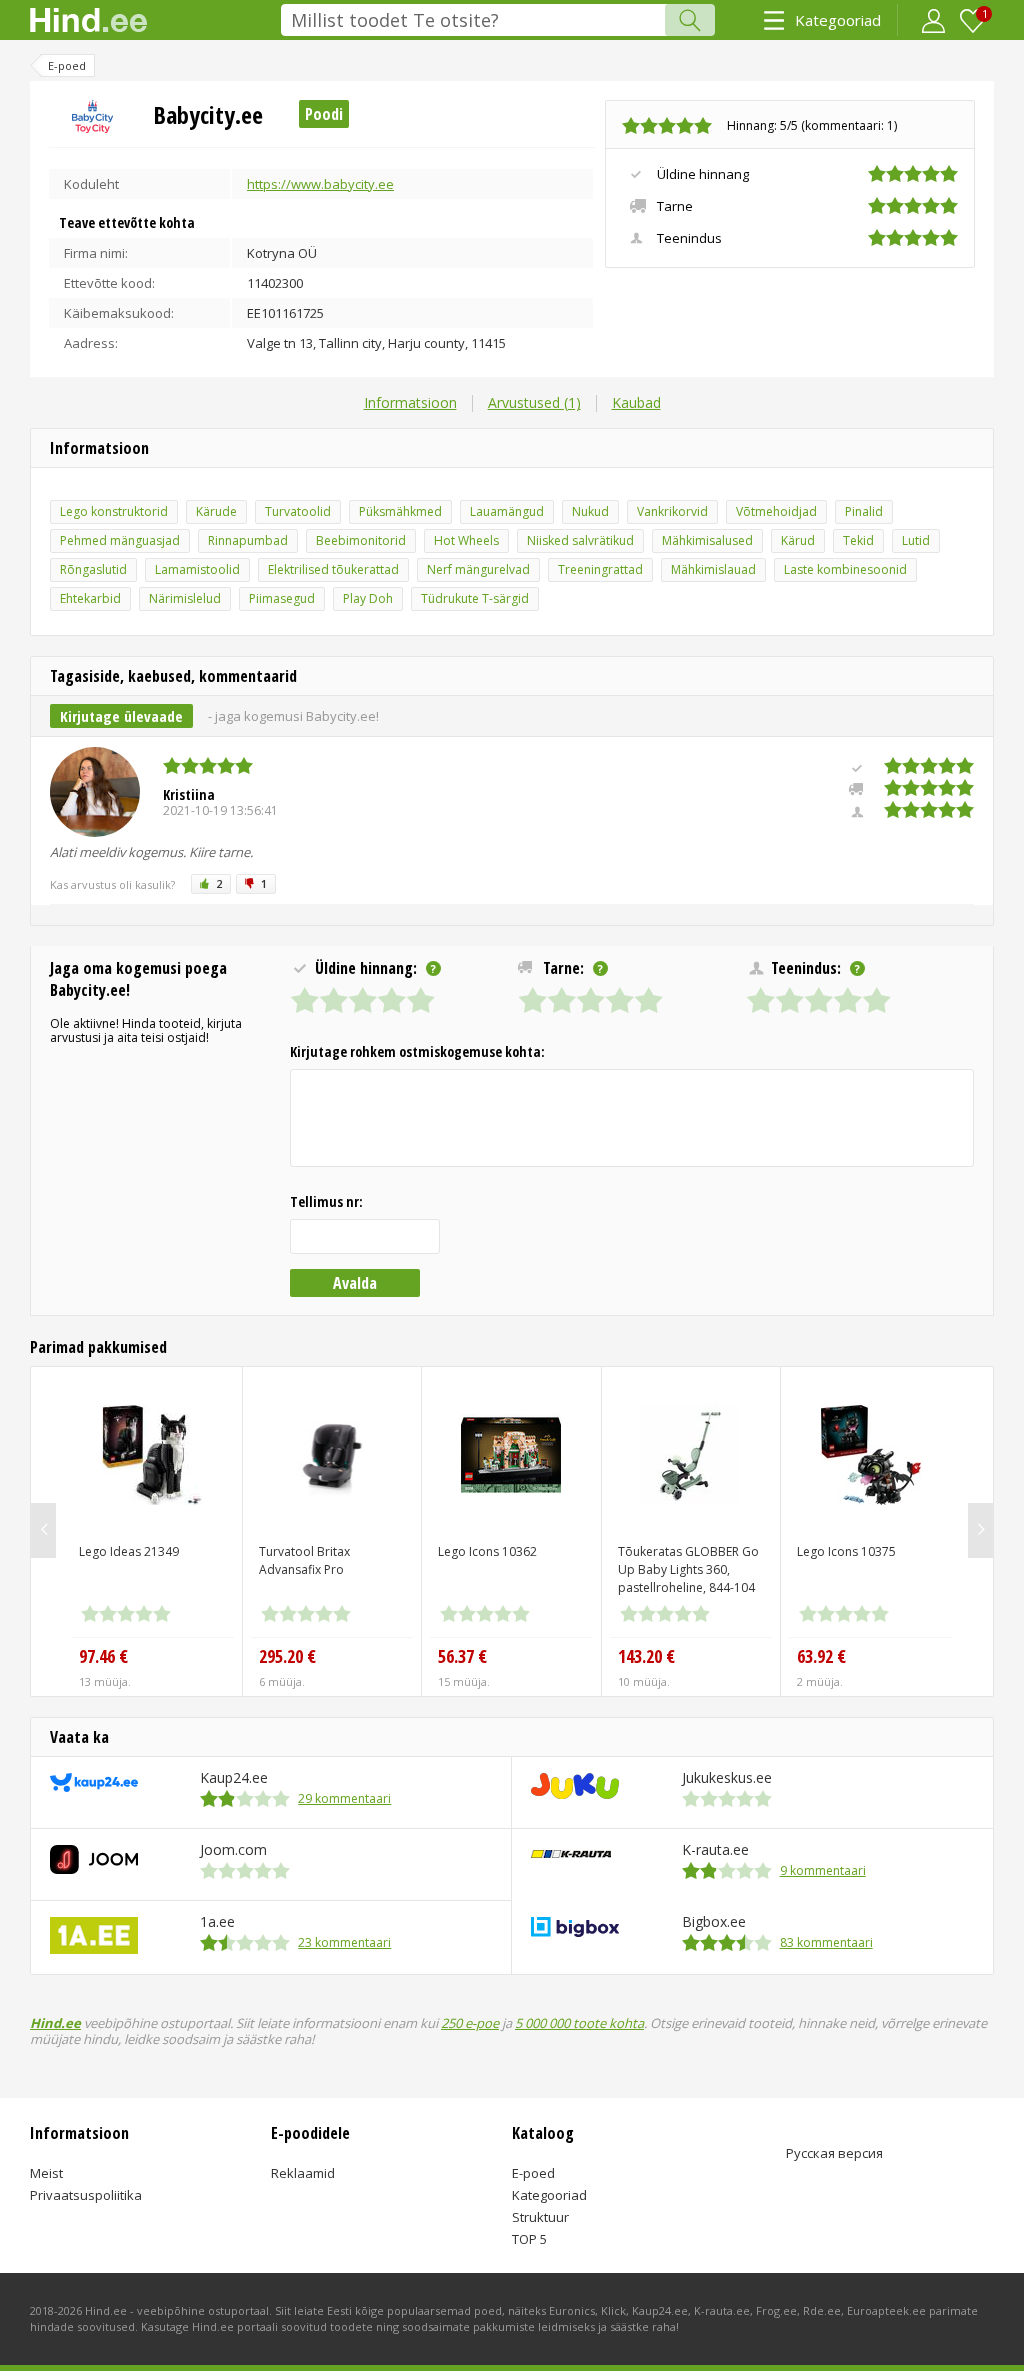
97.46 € (103, 1656)
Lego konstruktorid (114, 511)
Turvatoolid (298, 511)
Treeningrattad (600, 569)
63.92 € (821, 1656)
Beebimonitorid (361, 540)
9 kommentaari (823, 1870)
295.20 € (287, 1656)
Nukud (590, 511)
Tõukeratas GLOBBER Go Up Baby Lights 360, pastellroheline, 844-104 (688, 1569)
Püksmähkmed (400, 511)
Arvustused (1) (534, 402)
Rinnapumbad (248, 540)
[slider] (667, 126)
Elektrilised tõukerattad (333, 569)
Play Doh (368, 598)
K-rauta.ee (715, 1849)
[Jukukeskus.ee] (575, 1794)
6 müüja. (282, 1681)
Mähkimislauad (713, 569)
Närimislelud (185, 598)
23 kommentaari (344, 1942)
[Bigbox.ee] (575, 1932)
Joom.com (233, 1849)
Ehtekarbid (90, 598)
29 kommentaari (344, 1798)
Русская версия (834, 2153)
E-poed (533, 2173)
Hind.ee (55, 2023)
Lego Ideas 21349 (129, 1551)
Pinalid (864, 511)
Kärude (216, 511)
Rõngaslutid (93, 569)
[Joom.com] (94, 1869)
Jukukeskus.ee (727, 1777)
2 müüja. (820, 1681)
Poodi (324, 114)
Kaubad (636, 402)
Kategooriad (838, 20)
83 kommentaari (826, 1942)
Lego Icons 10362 (487, 1551)
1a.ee (217, 1921)
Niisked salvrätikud (580, 540)
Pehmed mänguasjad (120, 540)
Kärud (798, 540)
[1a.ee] (94, 1949)
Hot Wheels (466, 540)
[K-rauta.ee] (571, 1853)
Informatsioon (410, 402)
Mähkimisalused (707, 540)
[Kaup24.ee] (94, 1787)
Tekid (858, 540)
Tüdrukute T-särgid (475, 598)
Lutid (916, 540)
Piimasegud (282, 598)
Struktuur (540, 2217)
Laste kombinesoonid (845, 569)
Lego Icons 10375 (846, 1551)
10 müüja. (644, 1681)
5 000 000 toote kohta (579, 2023)
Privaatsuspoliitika (86, 2195)
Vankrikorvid (672, 511)
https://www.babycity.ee (320, 184)
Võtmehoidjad (776, 511)
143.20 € (646, 1656)
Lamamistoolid (197, 569)
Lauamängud (507, 511)
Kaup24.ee (234, 1777)
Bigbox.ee (714, 1921)
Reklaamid (303, 2173)
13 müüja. (105, 1681)
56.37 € (462, 1656)
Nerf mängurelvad (478, 569)
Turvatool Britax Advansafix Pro (304, 1560)
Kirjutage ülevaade (121, 716)
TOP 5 (529, 2239)
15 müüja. (464, 1681)
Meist (46, 2173)
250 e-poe (470, 2023)
